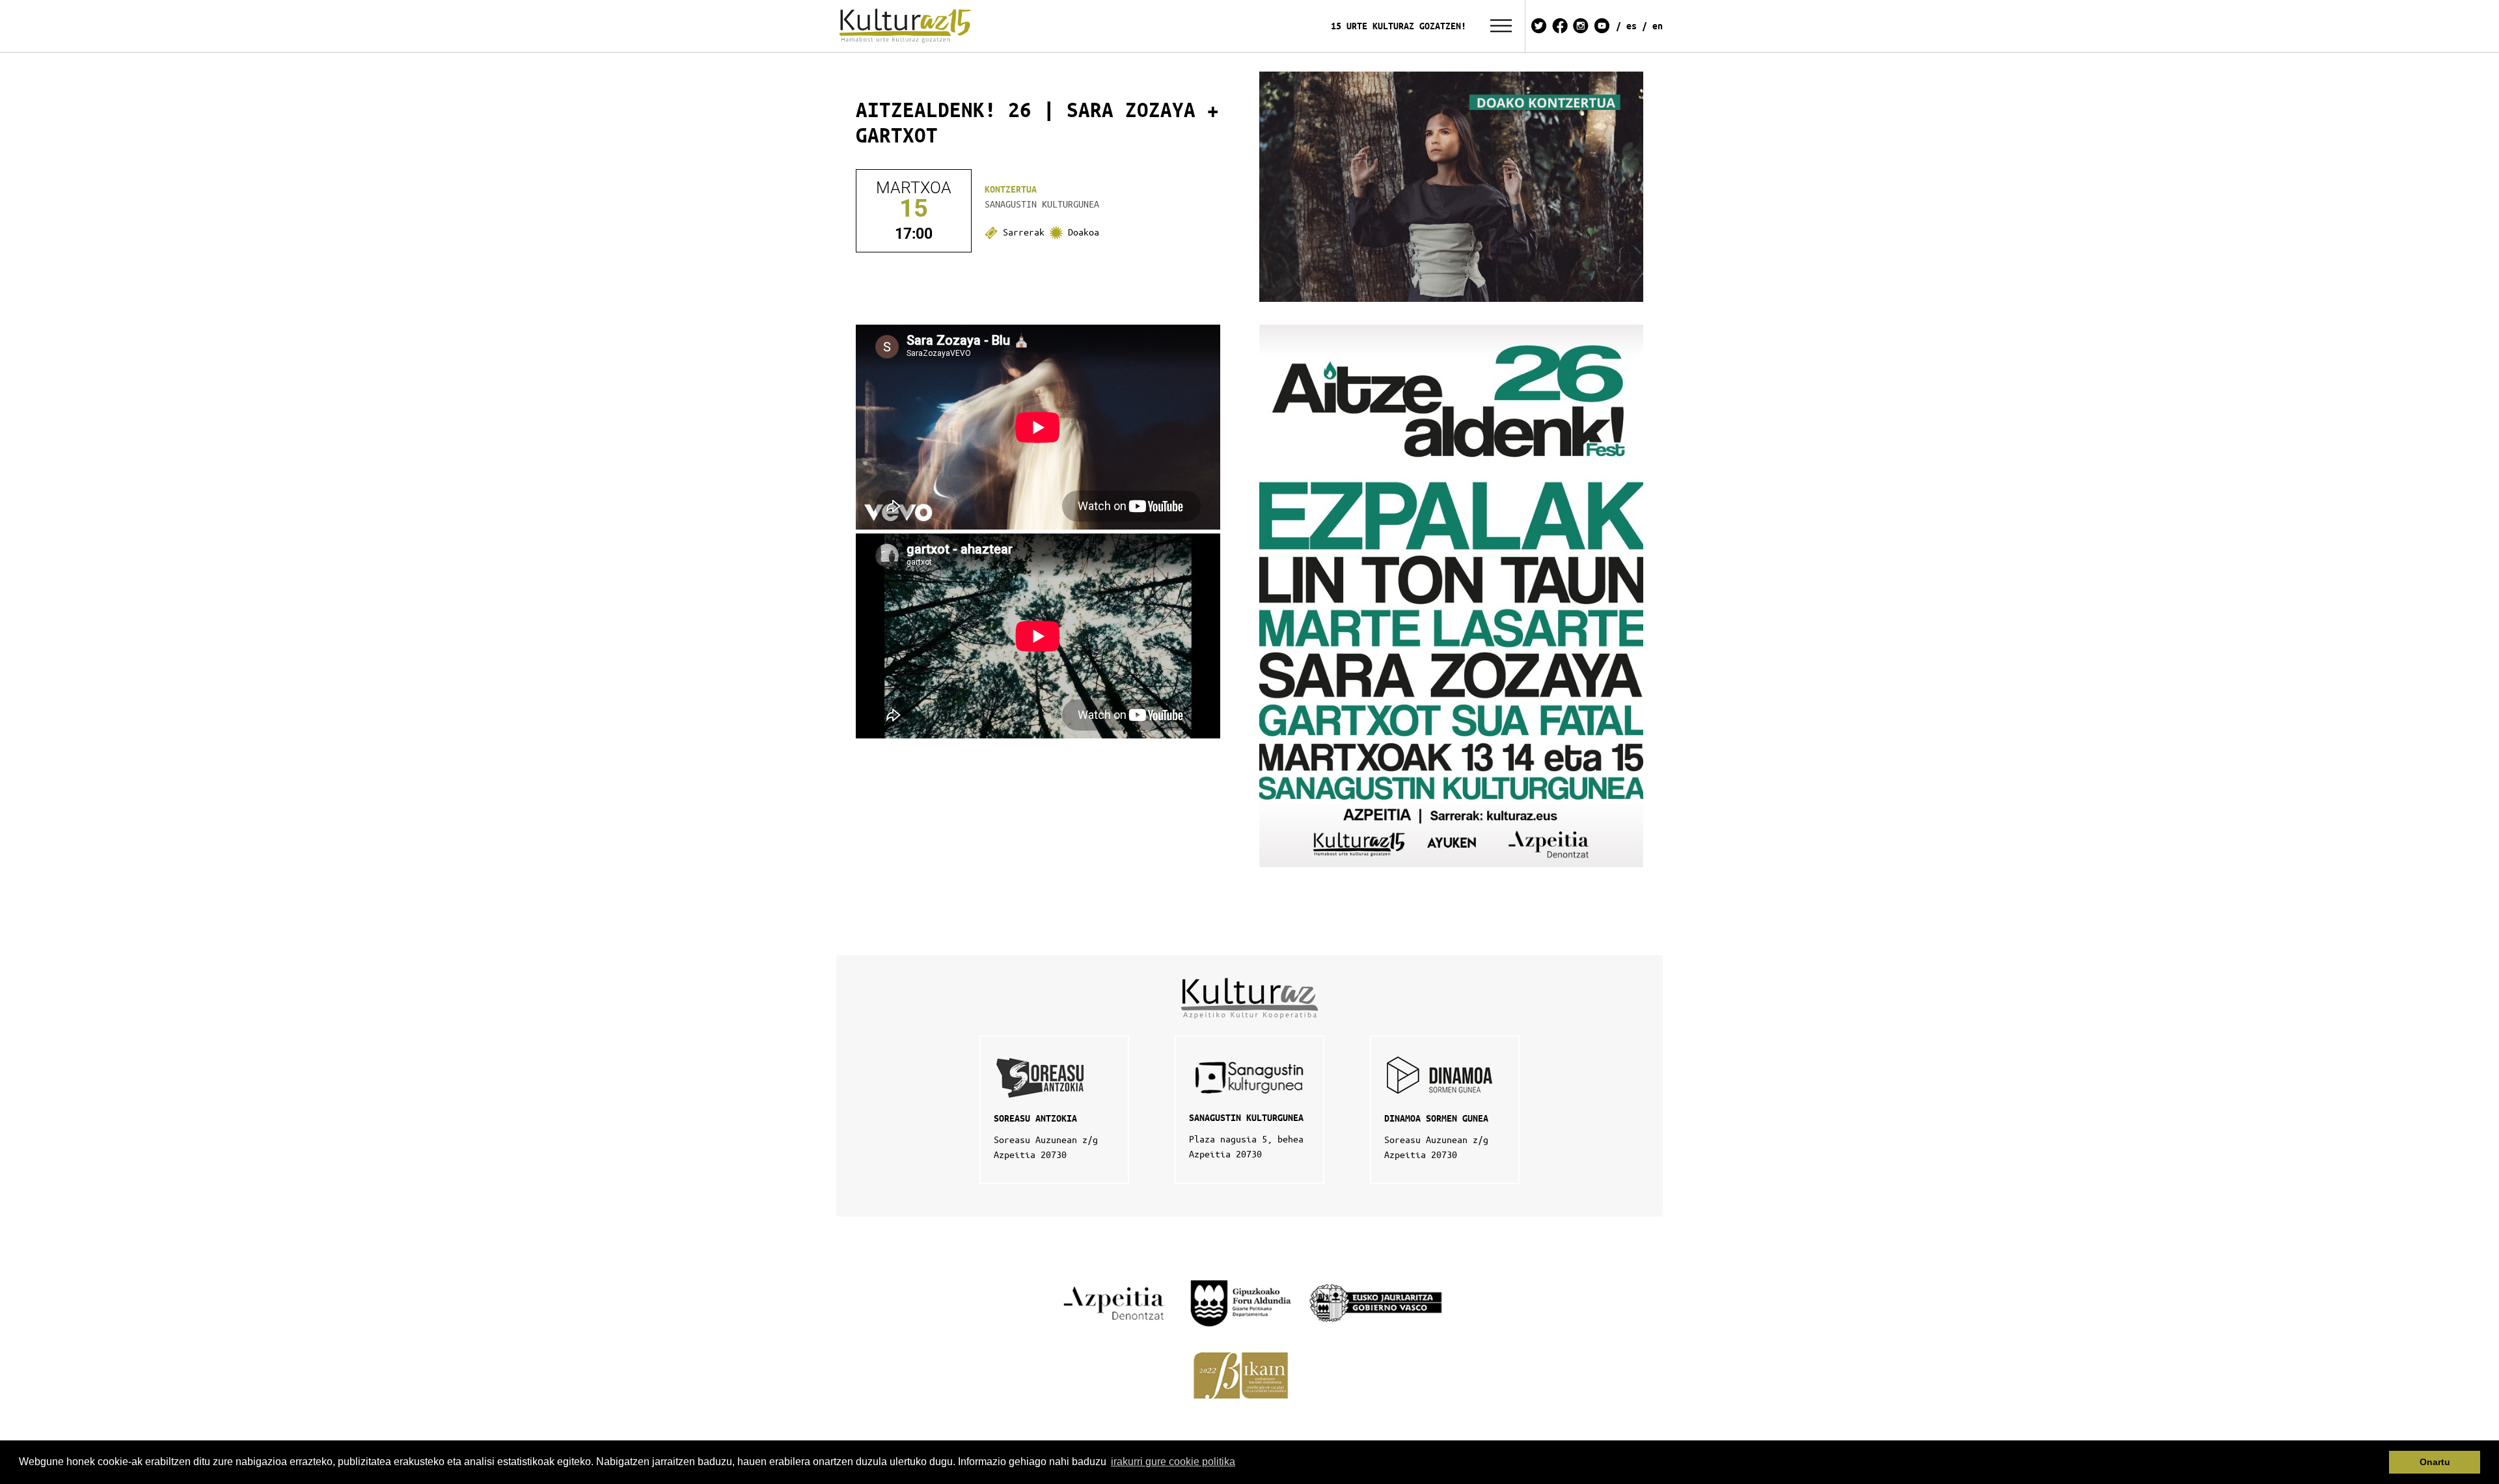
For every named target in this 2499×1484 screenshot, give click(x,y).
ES (1632, 26)
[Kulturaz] (907, 26)
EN (1658, 26)
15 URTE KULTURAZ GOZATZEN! (1399, 26)
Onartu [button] (2435, 1462)
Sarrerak (1024, 232)
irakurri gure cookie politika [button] (1173, 1462)
